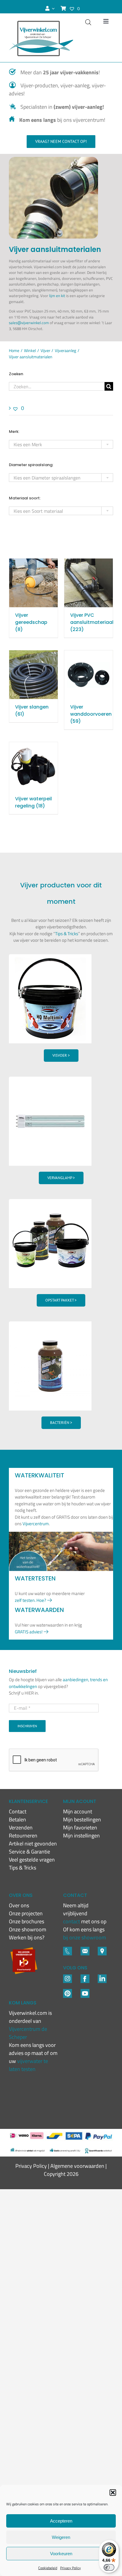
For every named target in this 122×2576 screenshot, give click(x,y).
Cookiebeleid (48, 2568)
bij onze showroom (85, 1937)
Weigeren (61, 2537)
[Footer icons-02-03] (68, 1949)
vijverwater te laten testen (28, 2065)
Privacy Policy (70, 2568)
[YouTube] (85, 1991)
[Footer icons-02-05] (85, 1949)
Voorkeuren (61, 2554)
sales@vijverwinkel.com (29, 323)
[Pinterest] (68, 1991)
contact (72, 1921)
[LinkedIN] (102, 1977)
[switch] (109, 2567)
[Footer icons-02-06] (102, 1949)
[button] (113, 2493)
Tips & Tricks (67, 934)
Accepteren (61, 2521)
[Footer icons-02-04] (85, 1977)
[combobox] (61, 444)
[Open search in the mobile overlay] (88, 22)
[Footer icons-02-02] (68, 1977)
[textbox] (61, 445)
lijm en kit (57, 296)
